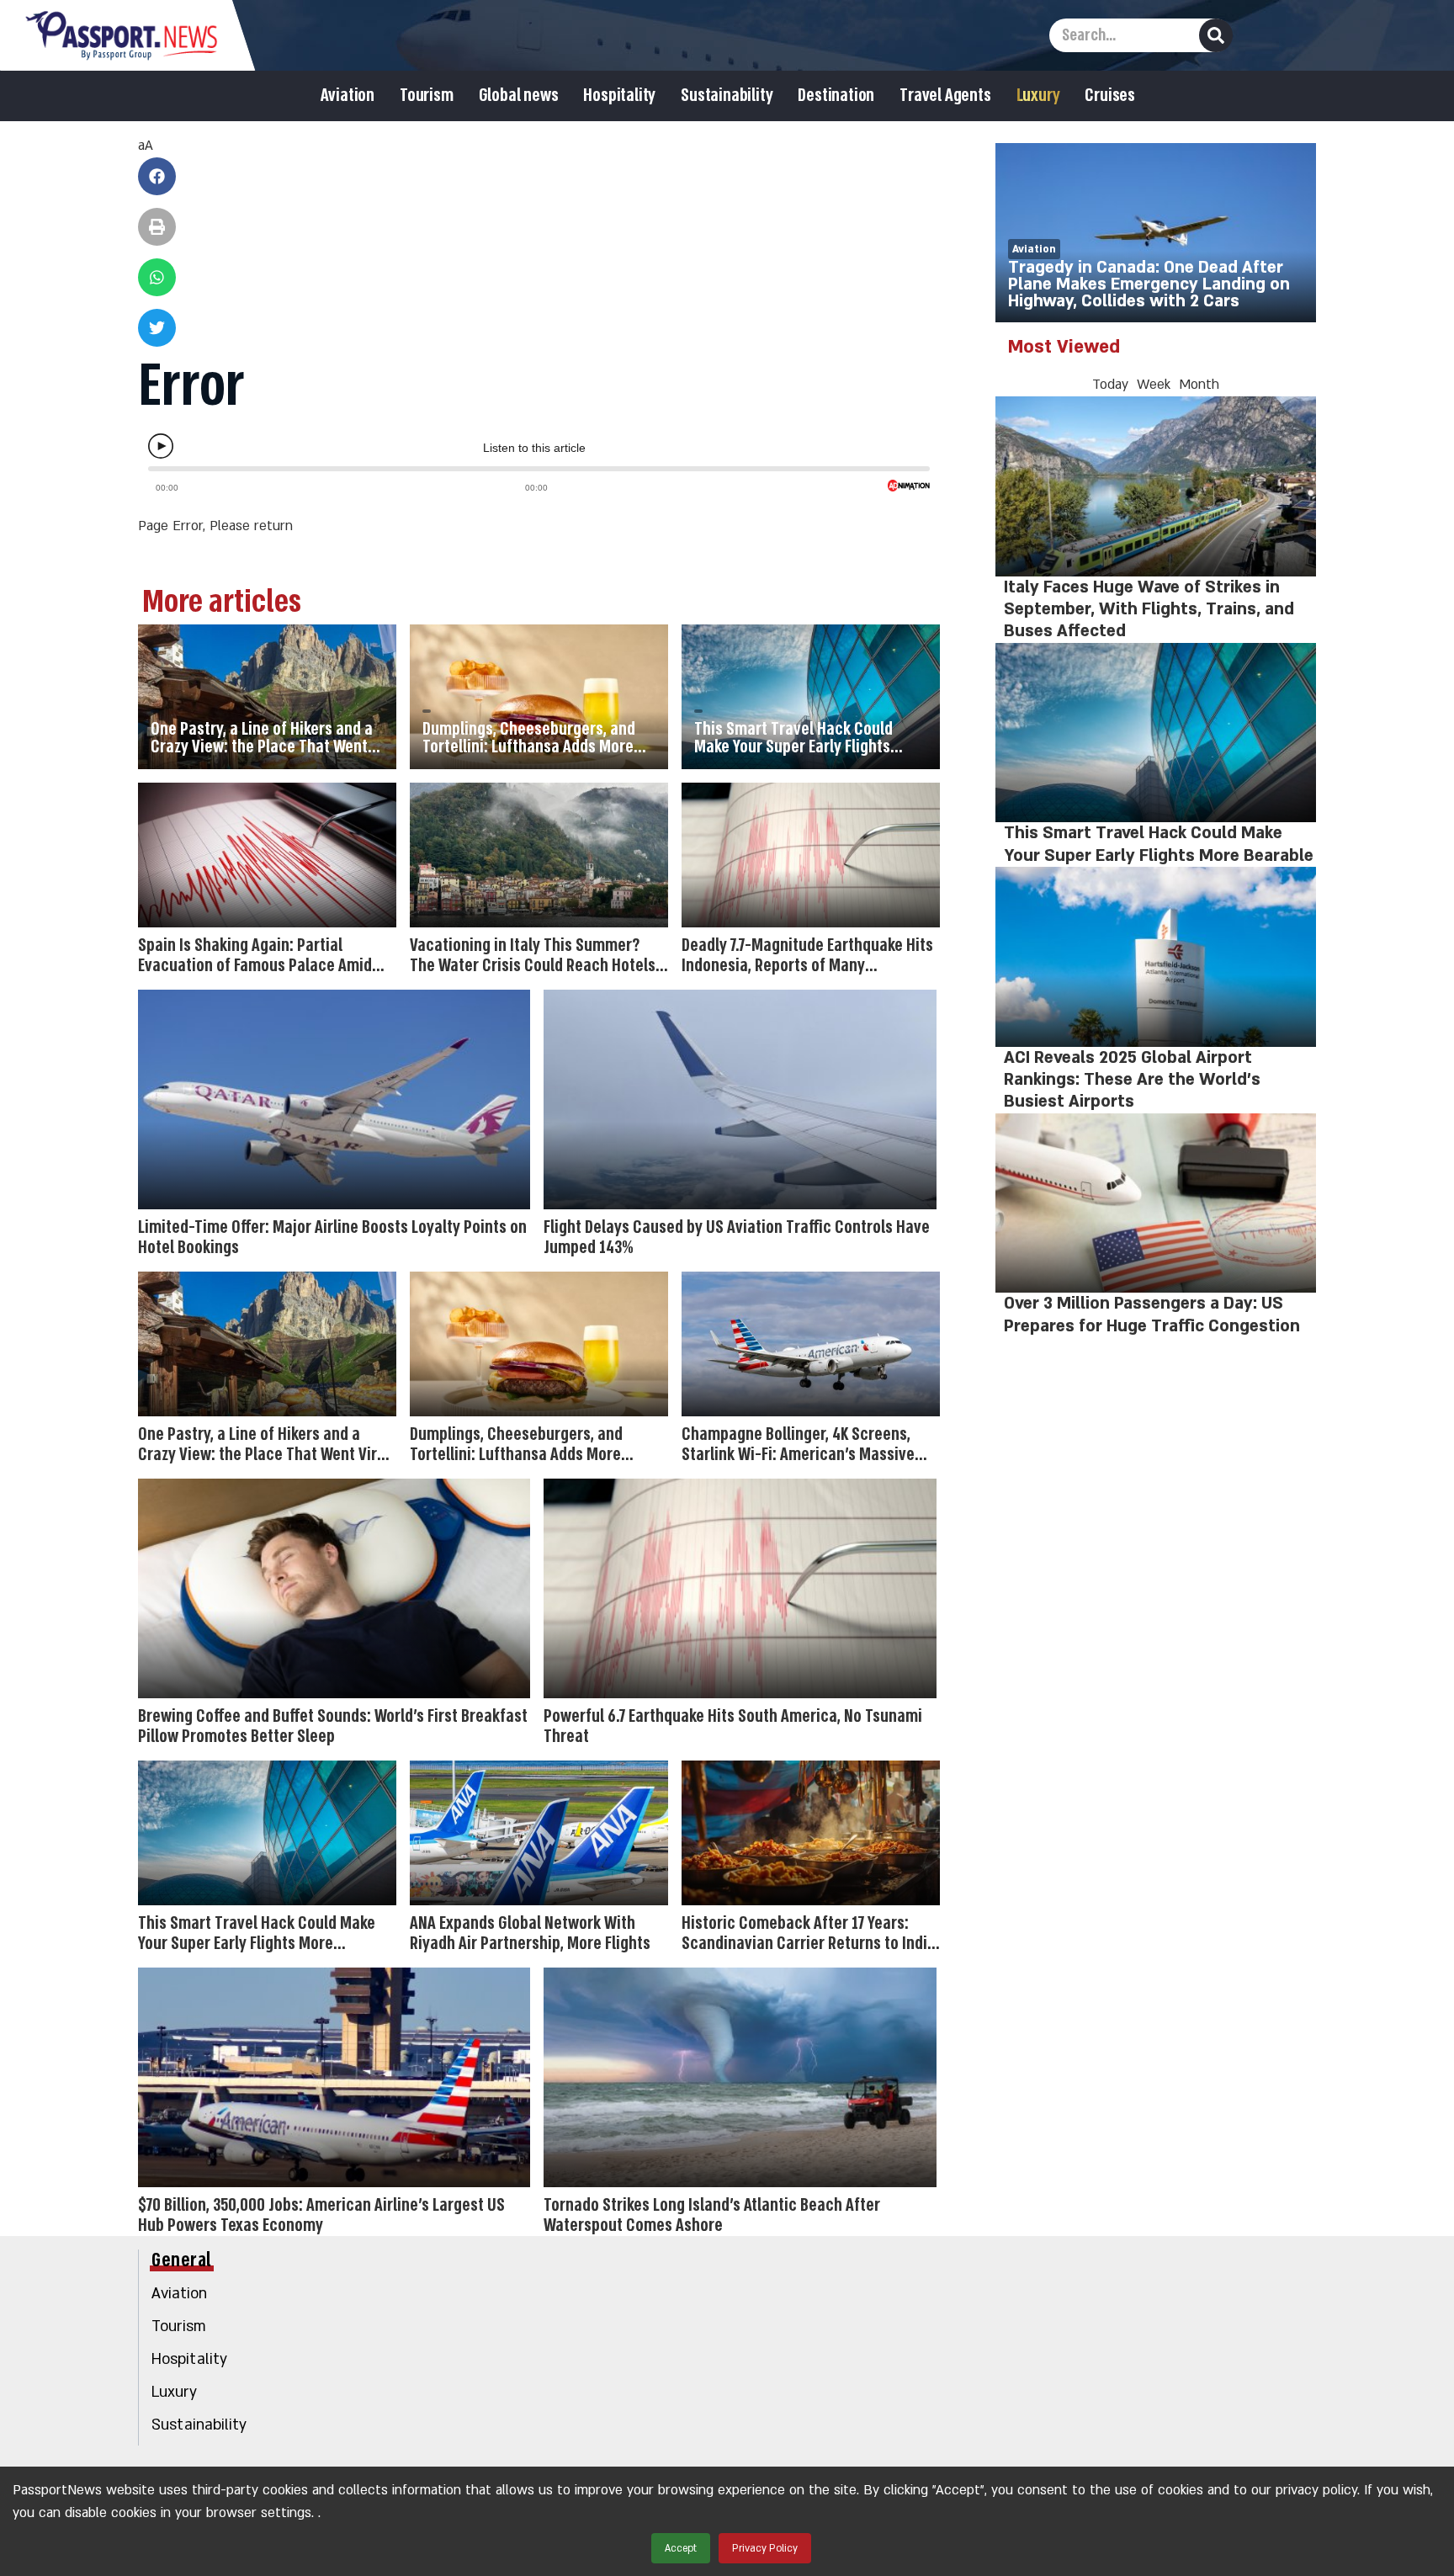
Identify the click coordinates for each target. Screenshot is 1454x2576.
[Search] (1216, 35)
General (182, 2260)
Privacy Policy (765, 2548)
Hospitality (619, 96)
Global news (519, 96)
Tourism (427, 96)
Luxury (1038, 96)
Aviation (348, 96)
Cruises (1110, 96)
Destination (836, 96)
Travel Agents (945, 96)
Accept (681, 2548)
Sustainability (727, 96)
